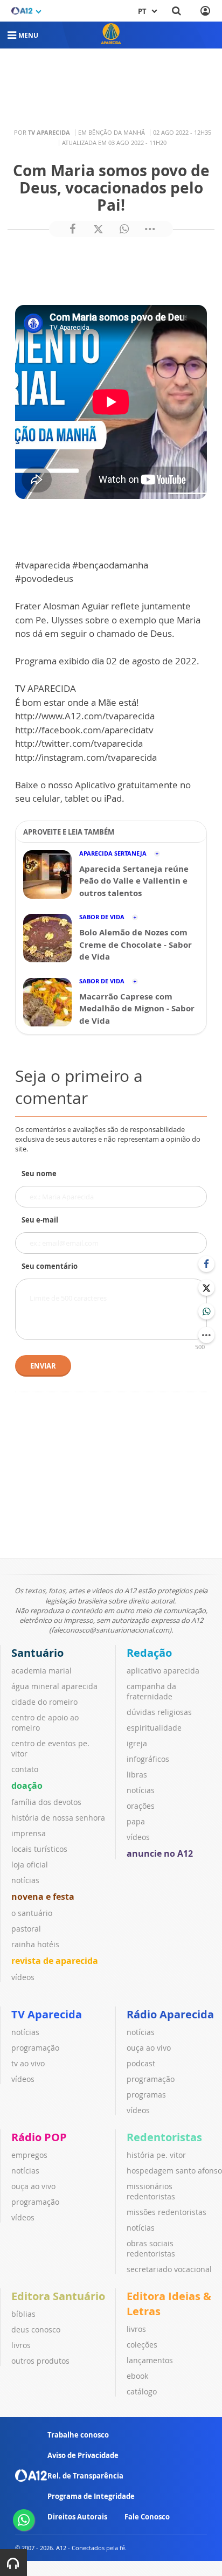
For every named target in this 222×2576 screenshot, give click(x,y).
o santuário (32, 1913)
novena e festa (43, 1897)
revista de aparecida (55, 1961)
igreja (137, 1743)
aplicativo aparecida (163, 1671)
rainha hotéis (35, 1944)
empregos (29, 2155)
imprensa (29, 1833)
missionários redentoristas (151, 2191)
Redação (149, 1653)
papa (136, 1821)
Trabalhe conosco (78, 2435)
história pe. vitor (156, 2155)
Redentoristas (164, 2137)
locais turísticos (39, 1849)
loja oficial (30, 1865)
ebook (137, 2376)
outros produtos (40, 2361)
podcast (141, 2063)
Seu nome (39, 1174)
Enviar (43, 1366)
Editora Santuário (58, 2296)
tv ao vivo (28, 2063)
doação (27, 1786)
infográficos (148, 1759)
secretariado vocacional (169, 2269)
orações (141, 1806)
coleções (142, 2345)
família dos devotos (46, 1802)
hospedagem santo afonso (174, 2171)
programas (146, 2095)
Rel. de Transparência (85, 2476)
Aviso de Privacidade (83, 2455)
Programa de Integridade (91, 2496)
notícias (25, 1880)
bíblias (23, 2314)
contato (25, 1769)
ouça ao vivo (149, 2048)
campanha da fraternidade (151, 1691)
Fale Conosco (147, 2517)
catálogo (142, 2391)
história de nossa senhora (58, 1818)
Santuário (37, 1653)
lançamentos (150, 2360)
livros (21, 2345)
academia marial (41, 1671)
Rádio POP (39, 2137)
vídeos (23, 1977)
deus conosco (36, 2329)
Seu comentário (50, 1266)
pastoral (26, 1929)
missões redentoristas (166, 2212)
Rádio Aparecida (170, 2014)
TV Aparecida (47, 2014)
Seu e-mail (40, 1220)
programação (35, 2048)
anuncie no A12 (160, 1853)
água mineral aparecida (54, 1686)
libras (137, 1775)
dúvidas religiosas (159, 1712)
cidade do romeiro (44, 1702)
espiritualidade (154, 1728)
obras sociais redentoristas (151, 2248)
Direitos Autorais (77, 2517)
